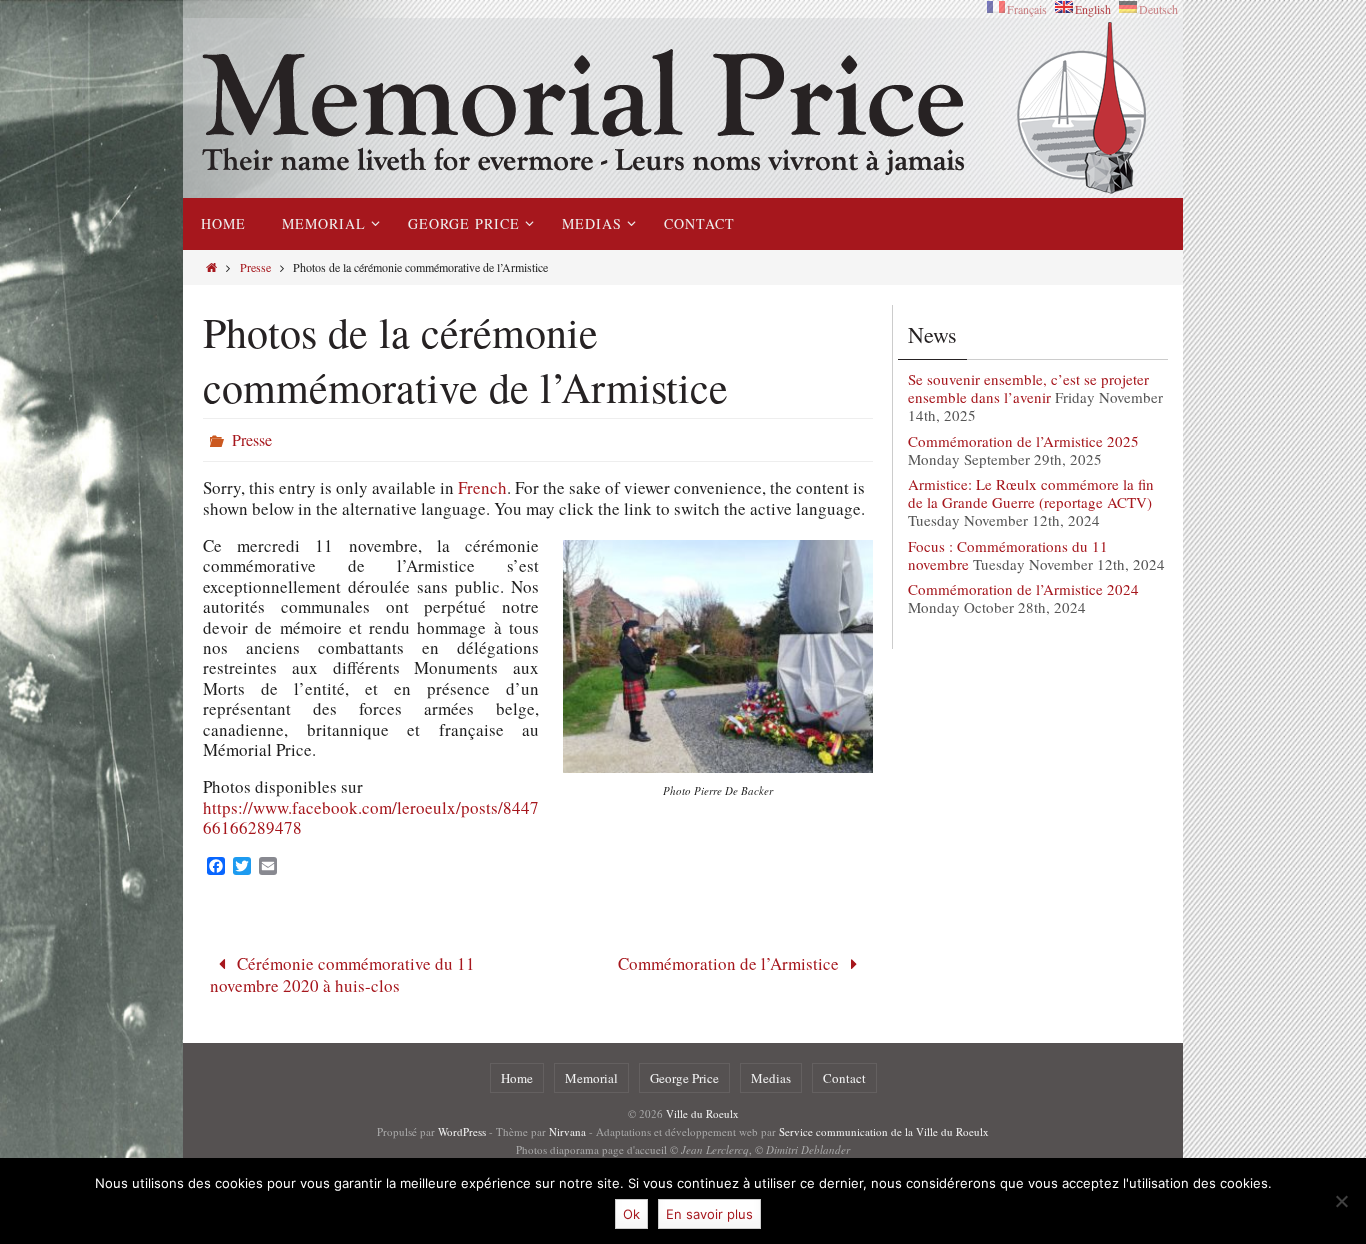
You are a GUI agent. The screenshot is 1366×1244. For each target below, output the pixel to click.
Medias (771, 1078)
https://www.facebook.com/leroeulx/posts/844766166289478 (371, 817)
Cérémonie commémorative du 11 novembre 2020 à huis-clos (343, 974)
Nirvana (567, 1131)
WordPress (462, 1131)
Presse (255, 267)
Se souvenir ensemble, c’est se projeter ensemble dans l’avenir (1028, 388)
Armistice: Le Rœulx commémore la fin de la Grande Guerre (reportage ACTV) (1031, 493)
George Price (684, 1078)
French (482, 487)
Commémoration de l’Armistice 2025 (1023, 441)
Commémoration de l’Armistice (730, 963)
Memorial (591, 1078)
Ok (631, 1214)
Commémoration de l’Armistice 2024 (1023, 589)
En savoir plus (709, 1214)
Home (517, 1078)
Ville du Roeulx (702, 1113)
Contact (844, 1078)
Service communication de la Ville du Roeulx (884, 1131)
